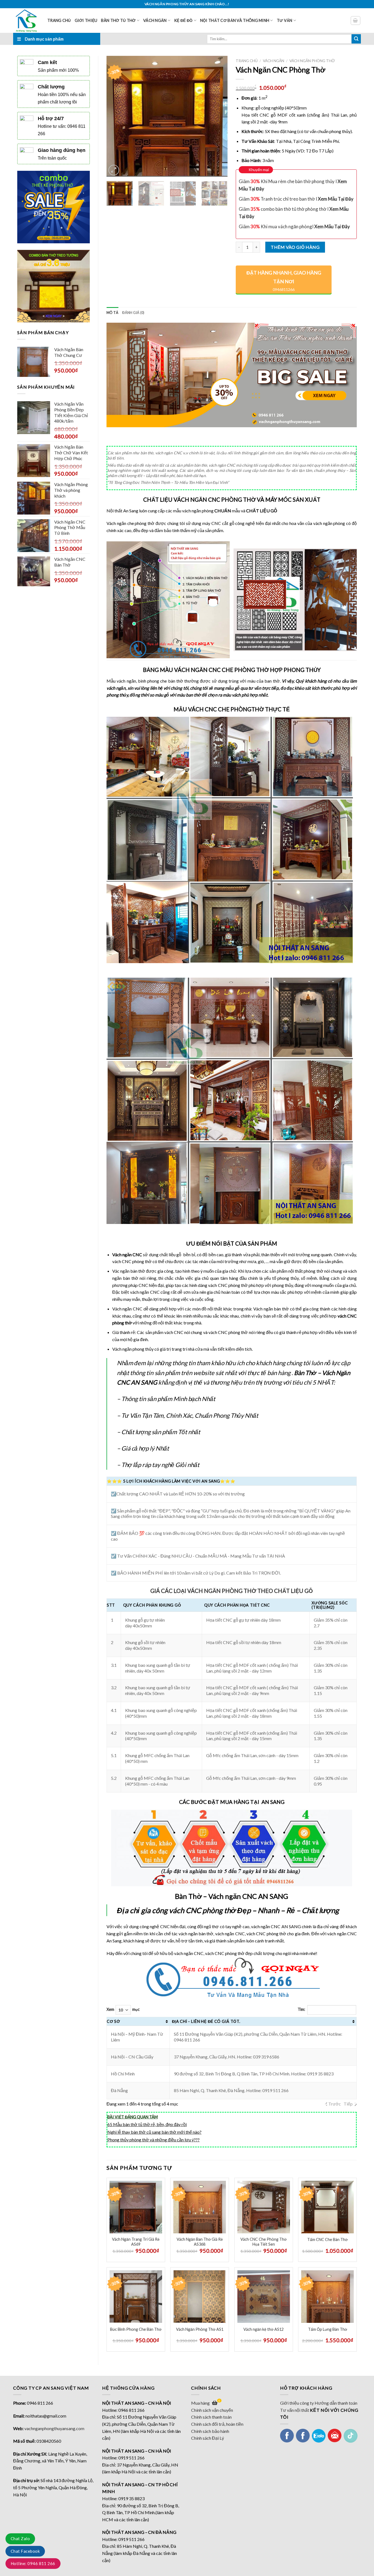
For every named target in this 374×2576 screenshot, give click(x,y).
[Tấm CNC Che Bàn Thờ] (327, 2207)
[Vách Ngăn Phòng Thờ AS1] (200, 2297)
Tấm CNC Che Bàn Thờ (327, 2239)
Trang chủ (59, 20)
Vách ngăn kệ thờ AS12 (264, 2329)
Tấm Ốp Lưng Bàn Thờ (328, 2329)
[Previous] (116, 116)
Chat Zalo (20, 2539)
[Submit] (356, 39)
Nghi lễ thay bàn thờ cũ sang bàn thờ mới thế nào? (154, 2132)
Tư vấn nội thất (295, 2410)
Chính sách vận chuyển (212, 2410)
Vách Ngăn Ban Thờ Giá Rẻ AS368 (200, 2242)
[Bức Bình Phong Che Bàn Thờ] (136, 2297)
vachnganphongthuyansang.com (54, 2428)
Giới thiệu (86, 20)
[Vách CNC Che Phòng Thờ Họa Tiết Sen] (264, 2207)
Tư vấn (285, 20)
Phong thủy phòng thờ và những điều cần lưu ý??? (153, 2140)
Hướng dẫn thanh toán (336, 2403)
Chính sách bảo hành (210, 2431)
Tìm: (301, 2009)
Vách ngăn (155, 20)
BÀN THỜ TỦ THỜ (118, 20)
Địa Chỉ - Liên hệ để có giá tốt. (206, 2021)
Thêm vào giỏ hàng (295, 247)
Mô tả (112, 313)
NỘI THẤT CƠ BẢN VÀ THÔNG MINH (235, 20)
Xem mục (123, 2009)
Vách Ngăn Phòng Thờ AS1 (200, 2329)
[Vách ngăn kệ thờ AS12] (264, 2297)
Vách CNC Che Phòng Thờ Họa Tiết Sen (264, 2242)
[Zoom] (114, 170)
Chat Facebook (25, 2551)
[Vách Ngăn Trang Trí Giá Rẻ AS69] (136, 2207)
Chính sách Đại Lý (208, 2438)
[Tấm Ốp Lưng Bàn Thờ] (327, 2297)
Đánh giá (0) (133, 313)
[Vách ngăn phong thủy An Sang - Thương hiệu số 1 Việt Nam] (26, 21)
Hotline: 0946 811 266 (33, 2563)
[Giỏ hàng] (356, 21)
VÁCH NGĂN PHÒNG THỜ (312, 61)
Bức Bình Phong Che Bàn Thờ (136, 2329)
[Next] (218, 116)
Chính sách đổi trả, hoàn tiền (217, 2424)
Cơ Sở (113, 2021)
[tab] (112, 313)
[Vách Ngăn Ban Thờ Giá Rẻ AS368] (200, 2207)
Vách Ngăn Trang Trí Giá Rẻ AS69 (136, 2242)
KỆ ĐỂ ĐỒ (183, 20)
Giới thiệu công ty (297, 2403)
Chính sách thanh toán (211, 2417)
